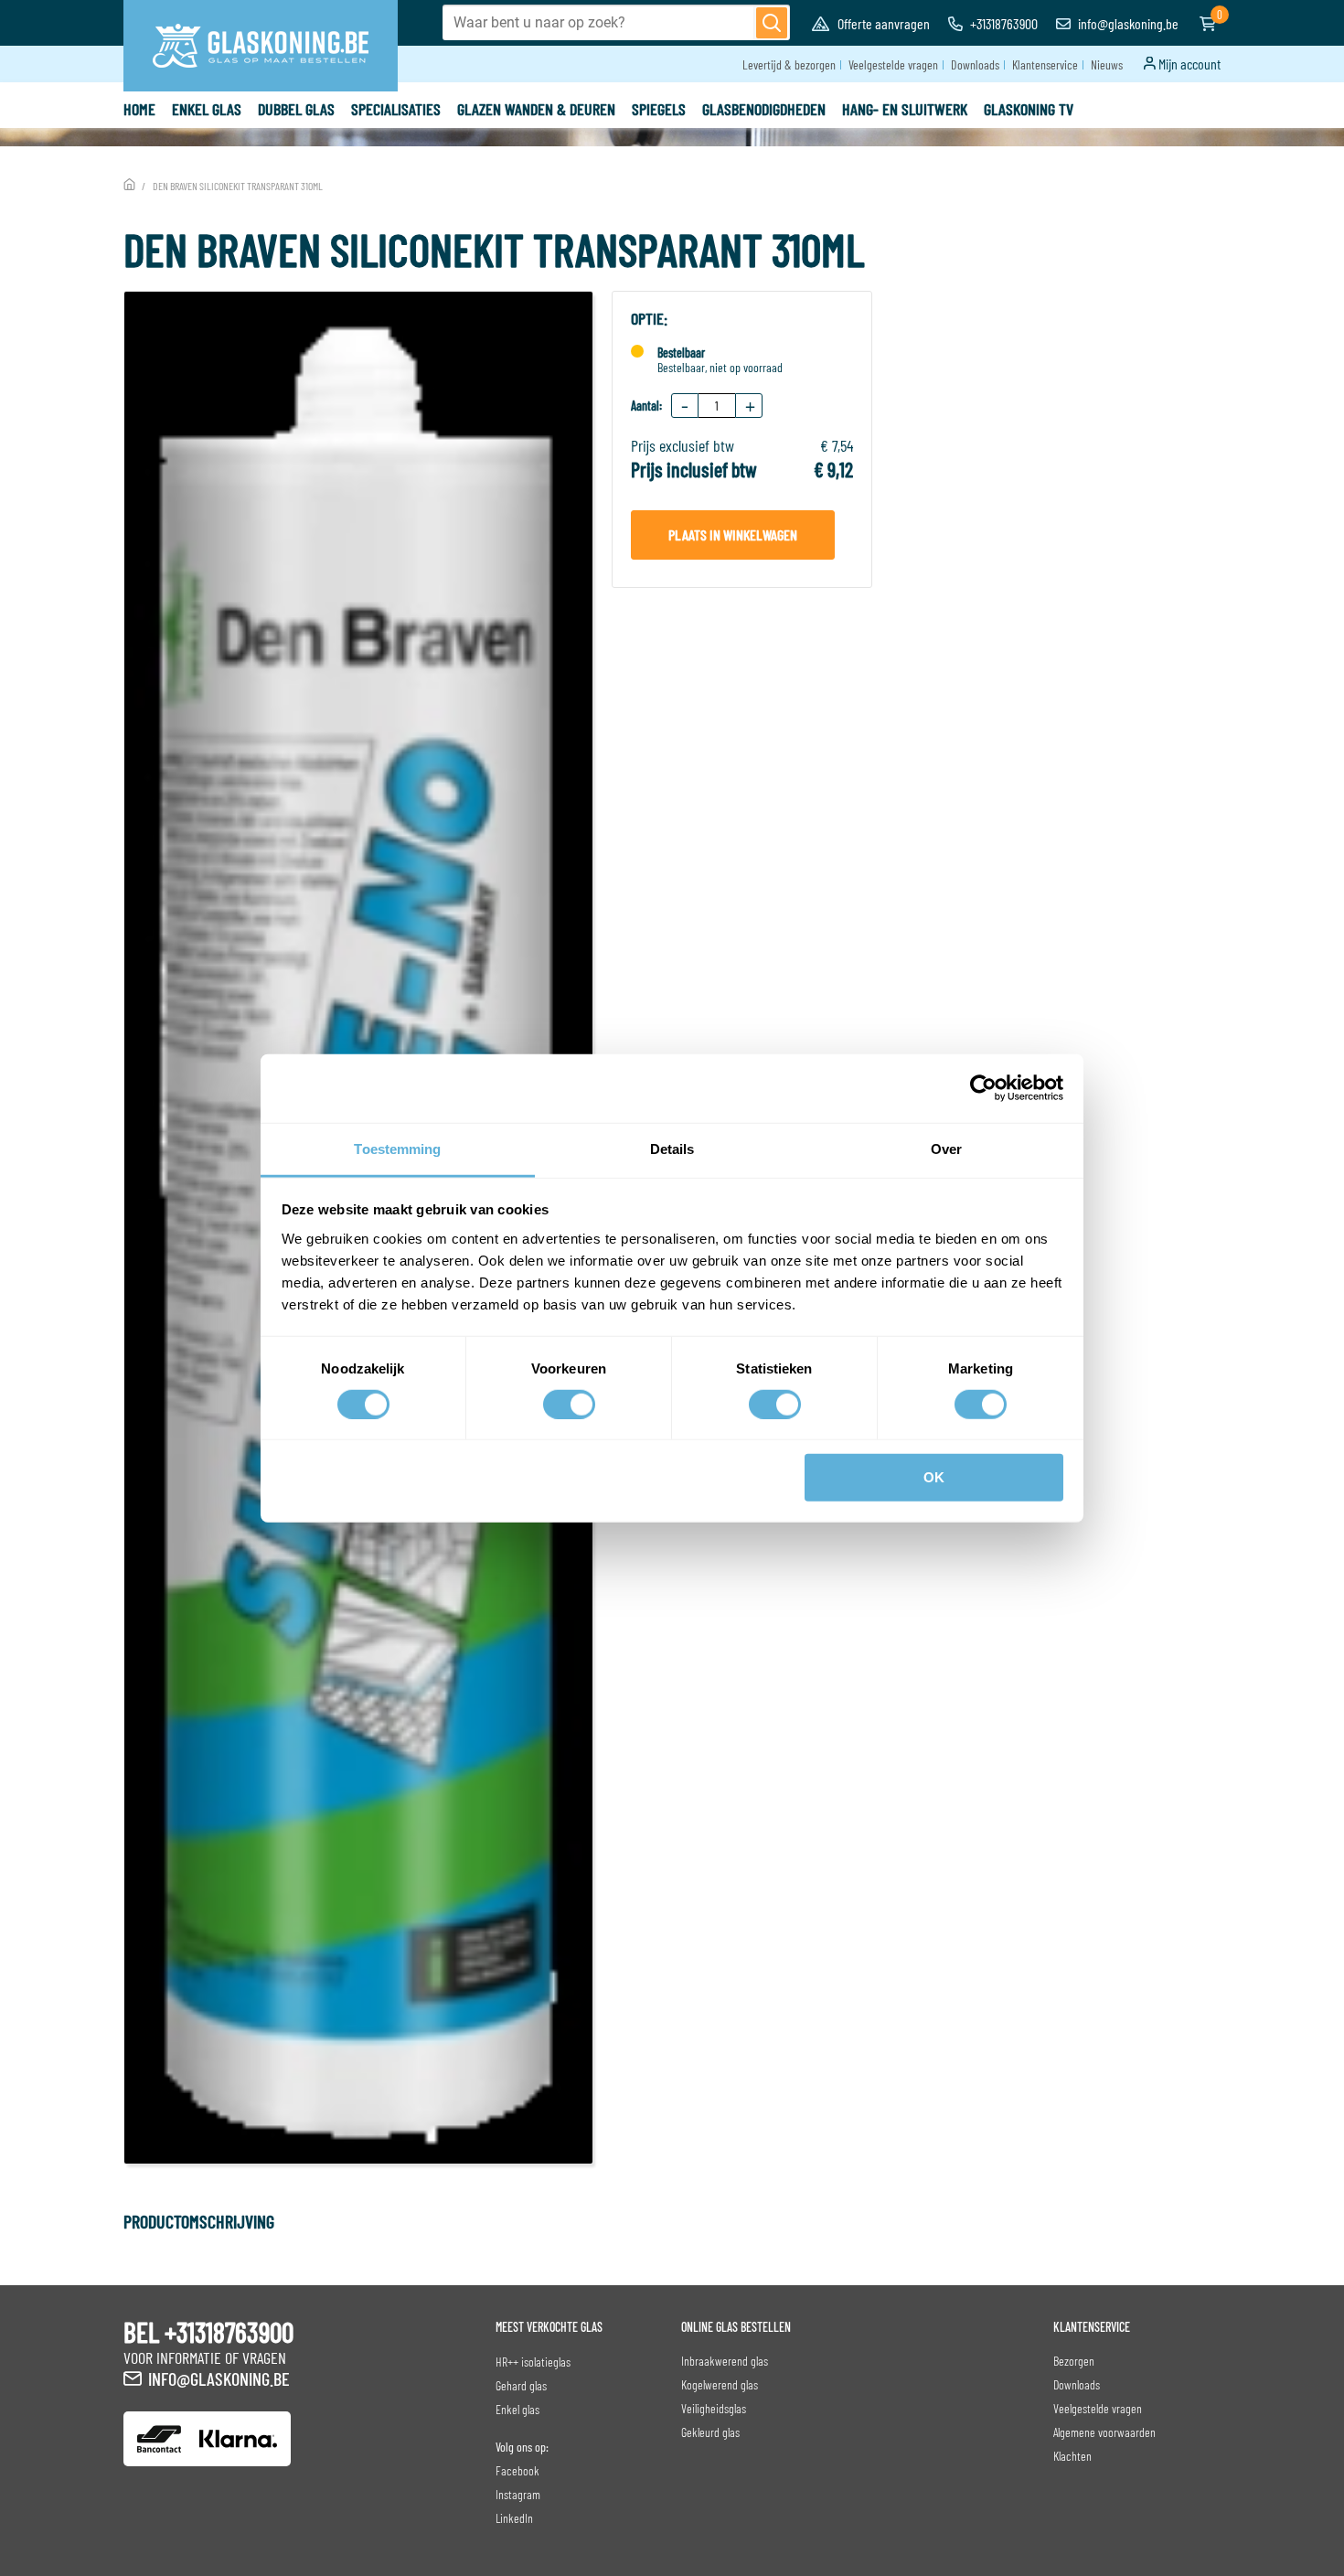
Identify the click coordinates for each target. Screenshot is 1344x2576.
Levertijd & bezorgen (789, 64)
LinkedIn (514, 2518)
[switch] (569, 1405)
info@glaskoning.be (1127, 23)
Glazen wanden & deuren (536, 109)
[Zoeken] (772, 23)
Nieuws (1107, 64)
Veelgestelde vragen (893, 64)
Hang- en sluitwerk (905, 109)
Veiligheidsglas (714, 2408)
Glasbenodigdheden (764, 109)
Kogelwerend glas (720, 2384)
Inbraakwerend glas (725, 2361)
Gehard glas (521, 2385)
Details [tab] (672, 1148)
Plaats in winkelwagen (733, 534)
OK (934, 1477)
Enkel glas (207, 109)
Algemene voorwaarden (1104, 2432)
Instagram (518, 2494)
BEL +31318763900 (208, 2332)
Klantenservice (1045, 64)
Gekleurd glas (710, 2432)
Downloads (975, 64)
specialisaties (396, 109)
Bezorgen (1074, 2361)
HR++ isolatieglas (533, 2362)
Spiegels (659, 109)
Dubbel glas (296, 109)
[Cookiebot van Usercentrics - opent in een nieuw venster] (983, 1088)
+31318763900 (1003, 23)
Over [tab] (946, 1148)
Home (139, 109)
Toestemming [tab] (397, 1148)
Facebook (517, 2470)
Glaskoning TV (1029, 109)
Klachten (1072, 2456)
